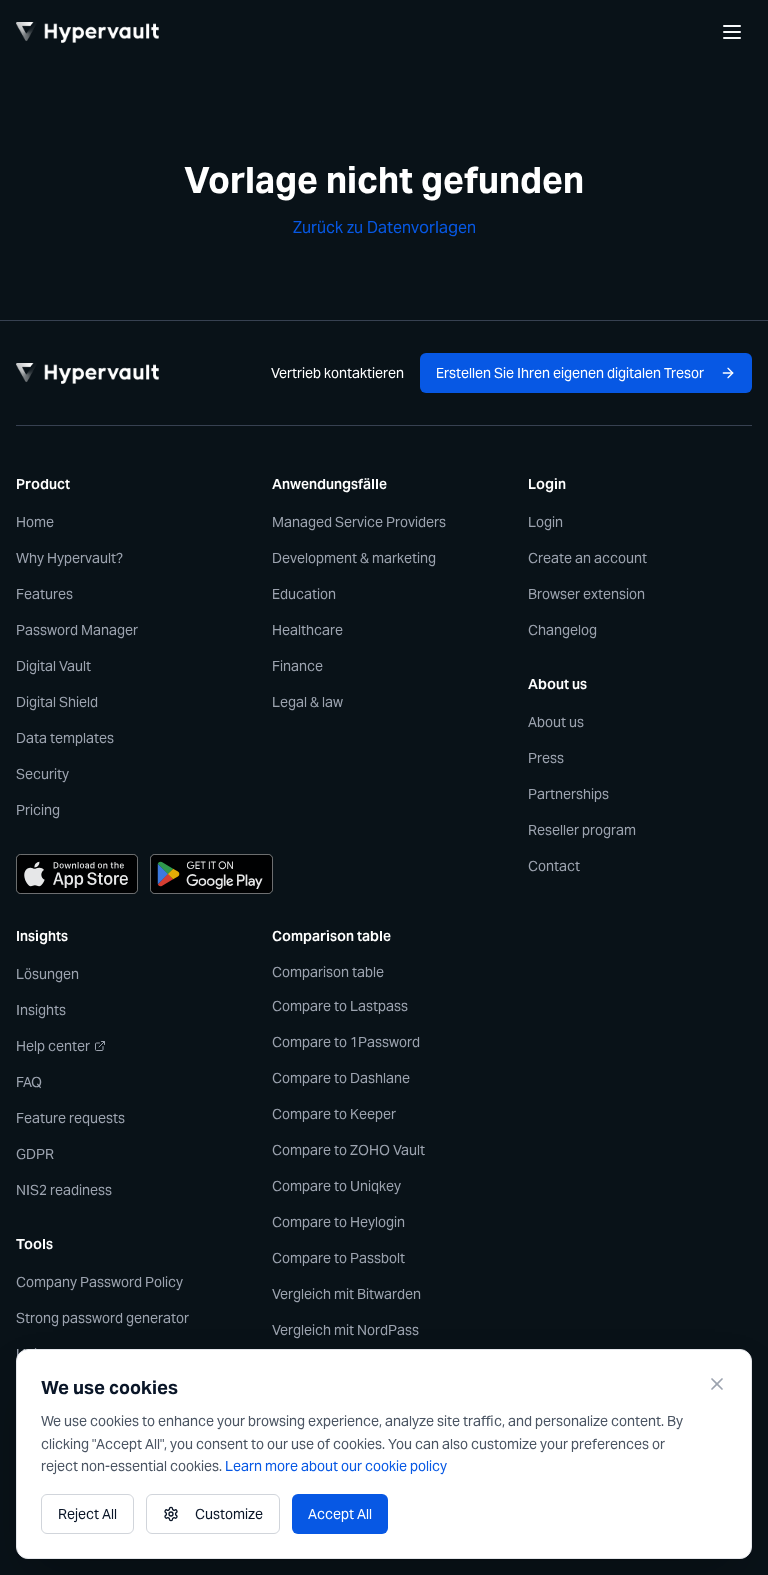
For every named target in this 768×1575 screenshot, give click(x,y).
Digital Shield (57, 702)
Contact (554, 866)
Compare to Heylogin (338, 1222)
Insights (41, 1010)
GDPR (35, 1154)
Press (546, 758)
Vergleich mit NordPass (345, 1330)
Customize (229, 1514)
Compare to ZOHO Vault (348, 1150)
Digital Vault (53, 666)
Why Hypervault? (69, 558)
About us (556, 722)
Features (44, 594)
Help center (53, 1046)
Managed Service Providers (359, 522)
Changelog (562, 630)
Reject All (87, 1514)
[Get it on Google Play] (211, 874)
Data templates (65, 738)
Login (545, 522)
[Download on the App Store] (77, 874)
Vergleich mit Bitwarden (346, 1294)
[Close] (717, 1384)
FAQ (29, 1082)
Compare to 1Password (346, 1042)
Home (35, 522)
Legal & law (307, 702)
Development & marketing (354, 558)
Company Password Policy (99, 1282)
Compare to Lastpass (340, 1006)
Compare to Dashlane (341, 1078)
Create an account (587, 558)
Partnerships (568, 794)
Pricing (38, 810)
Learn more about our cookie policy (336, 1466)
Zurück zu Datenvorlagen (384, 227)
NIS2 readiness (64, 1190)
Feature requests (70, 1118)
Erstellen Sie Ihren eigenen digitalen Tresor (570, 373)
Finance (297, 666)
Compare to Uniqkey (336, 1186)
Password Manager (77, 630)
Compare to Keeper (334, 1114)
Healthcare (307, 630)
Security (42, 774)
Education (304, 594)
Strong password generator (102, 1318)
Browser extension (586, 594)
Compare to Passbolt (338, 1258)
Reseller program (582, 830)
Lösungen (47, 974)
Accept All (340, 1514)
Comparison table (328, 972)
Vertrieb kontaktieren (337, 373)
